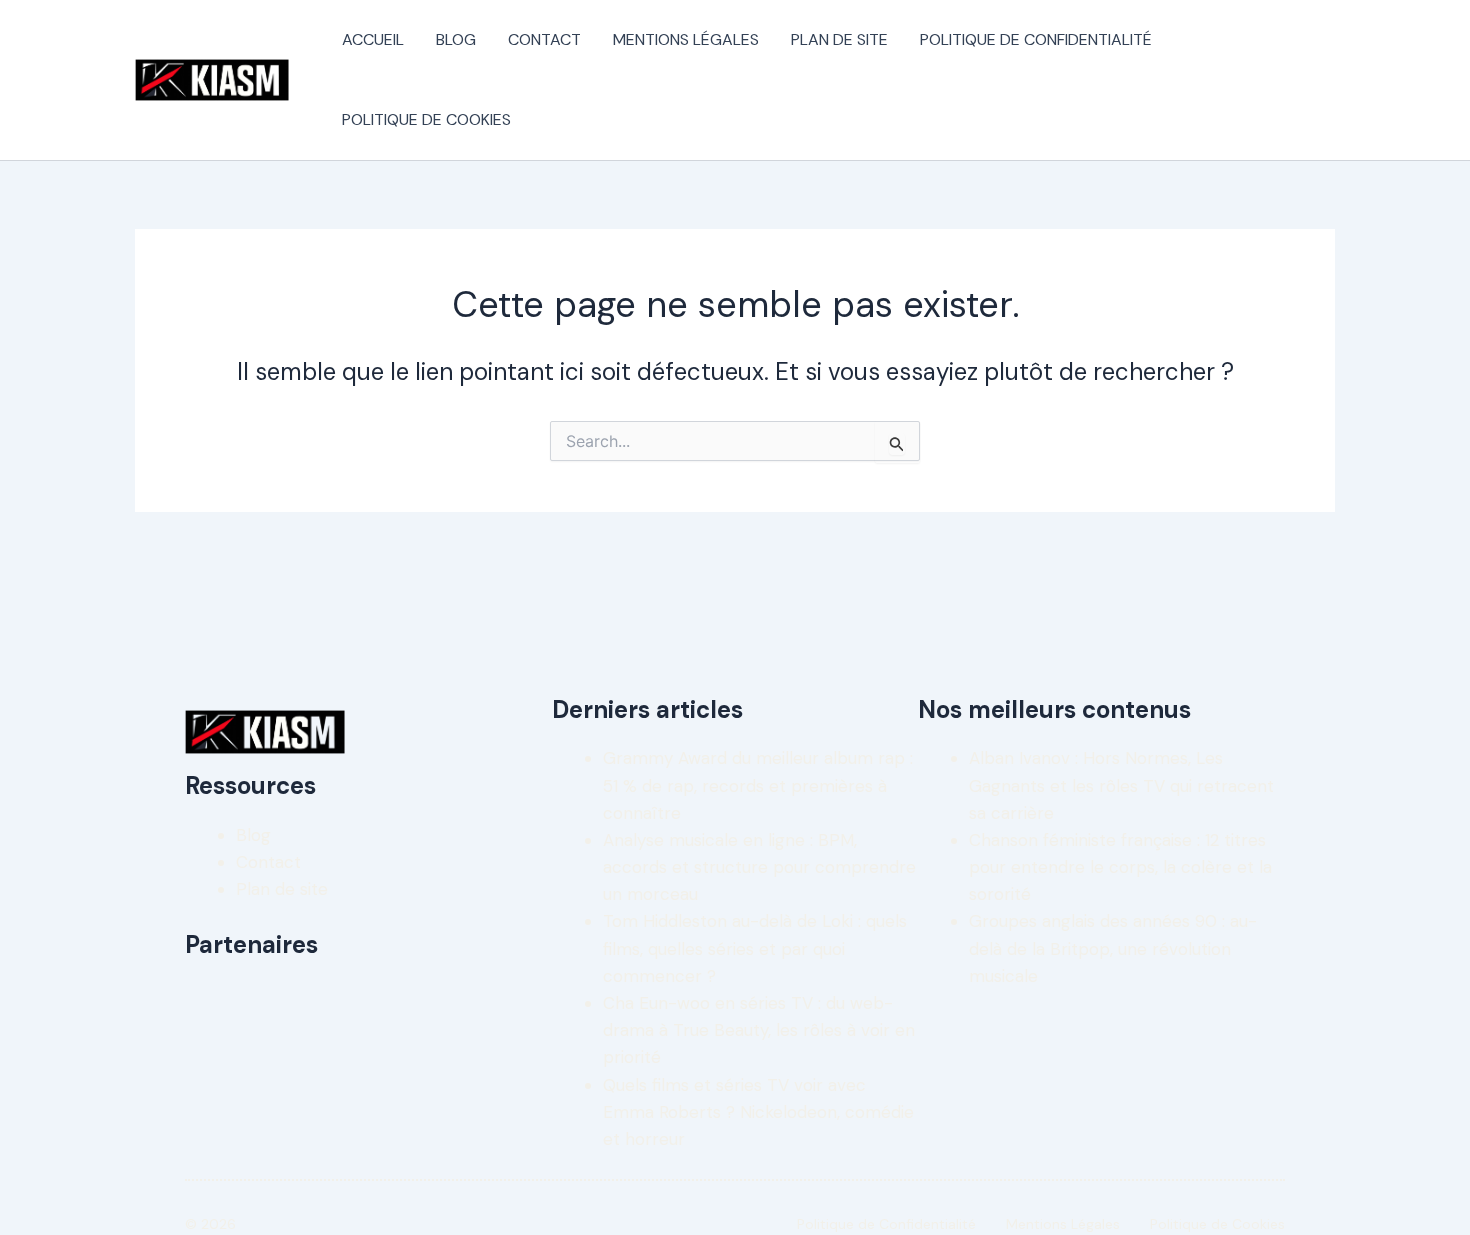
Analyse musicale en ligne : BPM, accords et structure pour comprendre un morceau (759, 867)
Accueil (373, 39)
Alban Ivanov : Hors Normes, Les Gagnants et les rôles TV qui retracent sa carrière (1121, 785)
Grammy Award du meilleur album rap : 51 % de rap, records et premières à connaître (758, 785)
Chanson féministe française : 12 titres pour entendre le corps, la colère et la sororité (1120, 867)
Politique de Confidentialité (1036, 39)
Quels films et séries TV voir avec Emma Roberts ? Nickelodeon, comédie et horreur (758, 1112)
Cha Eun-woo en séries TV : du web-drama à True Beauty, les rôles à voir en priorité (759, 1030)
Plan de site (839, 39)
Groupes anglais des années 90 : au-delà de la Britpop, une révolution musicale (1113, 948)
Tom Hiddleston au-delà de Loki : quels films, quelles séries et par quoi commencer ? (755, 948)
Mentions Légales (686, 39)
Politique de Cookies (426, 119)
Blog (456, 39)
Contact (544, 39)
